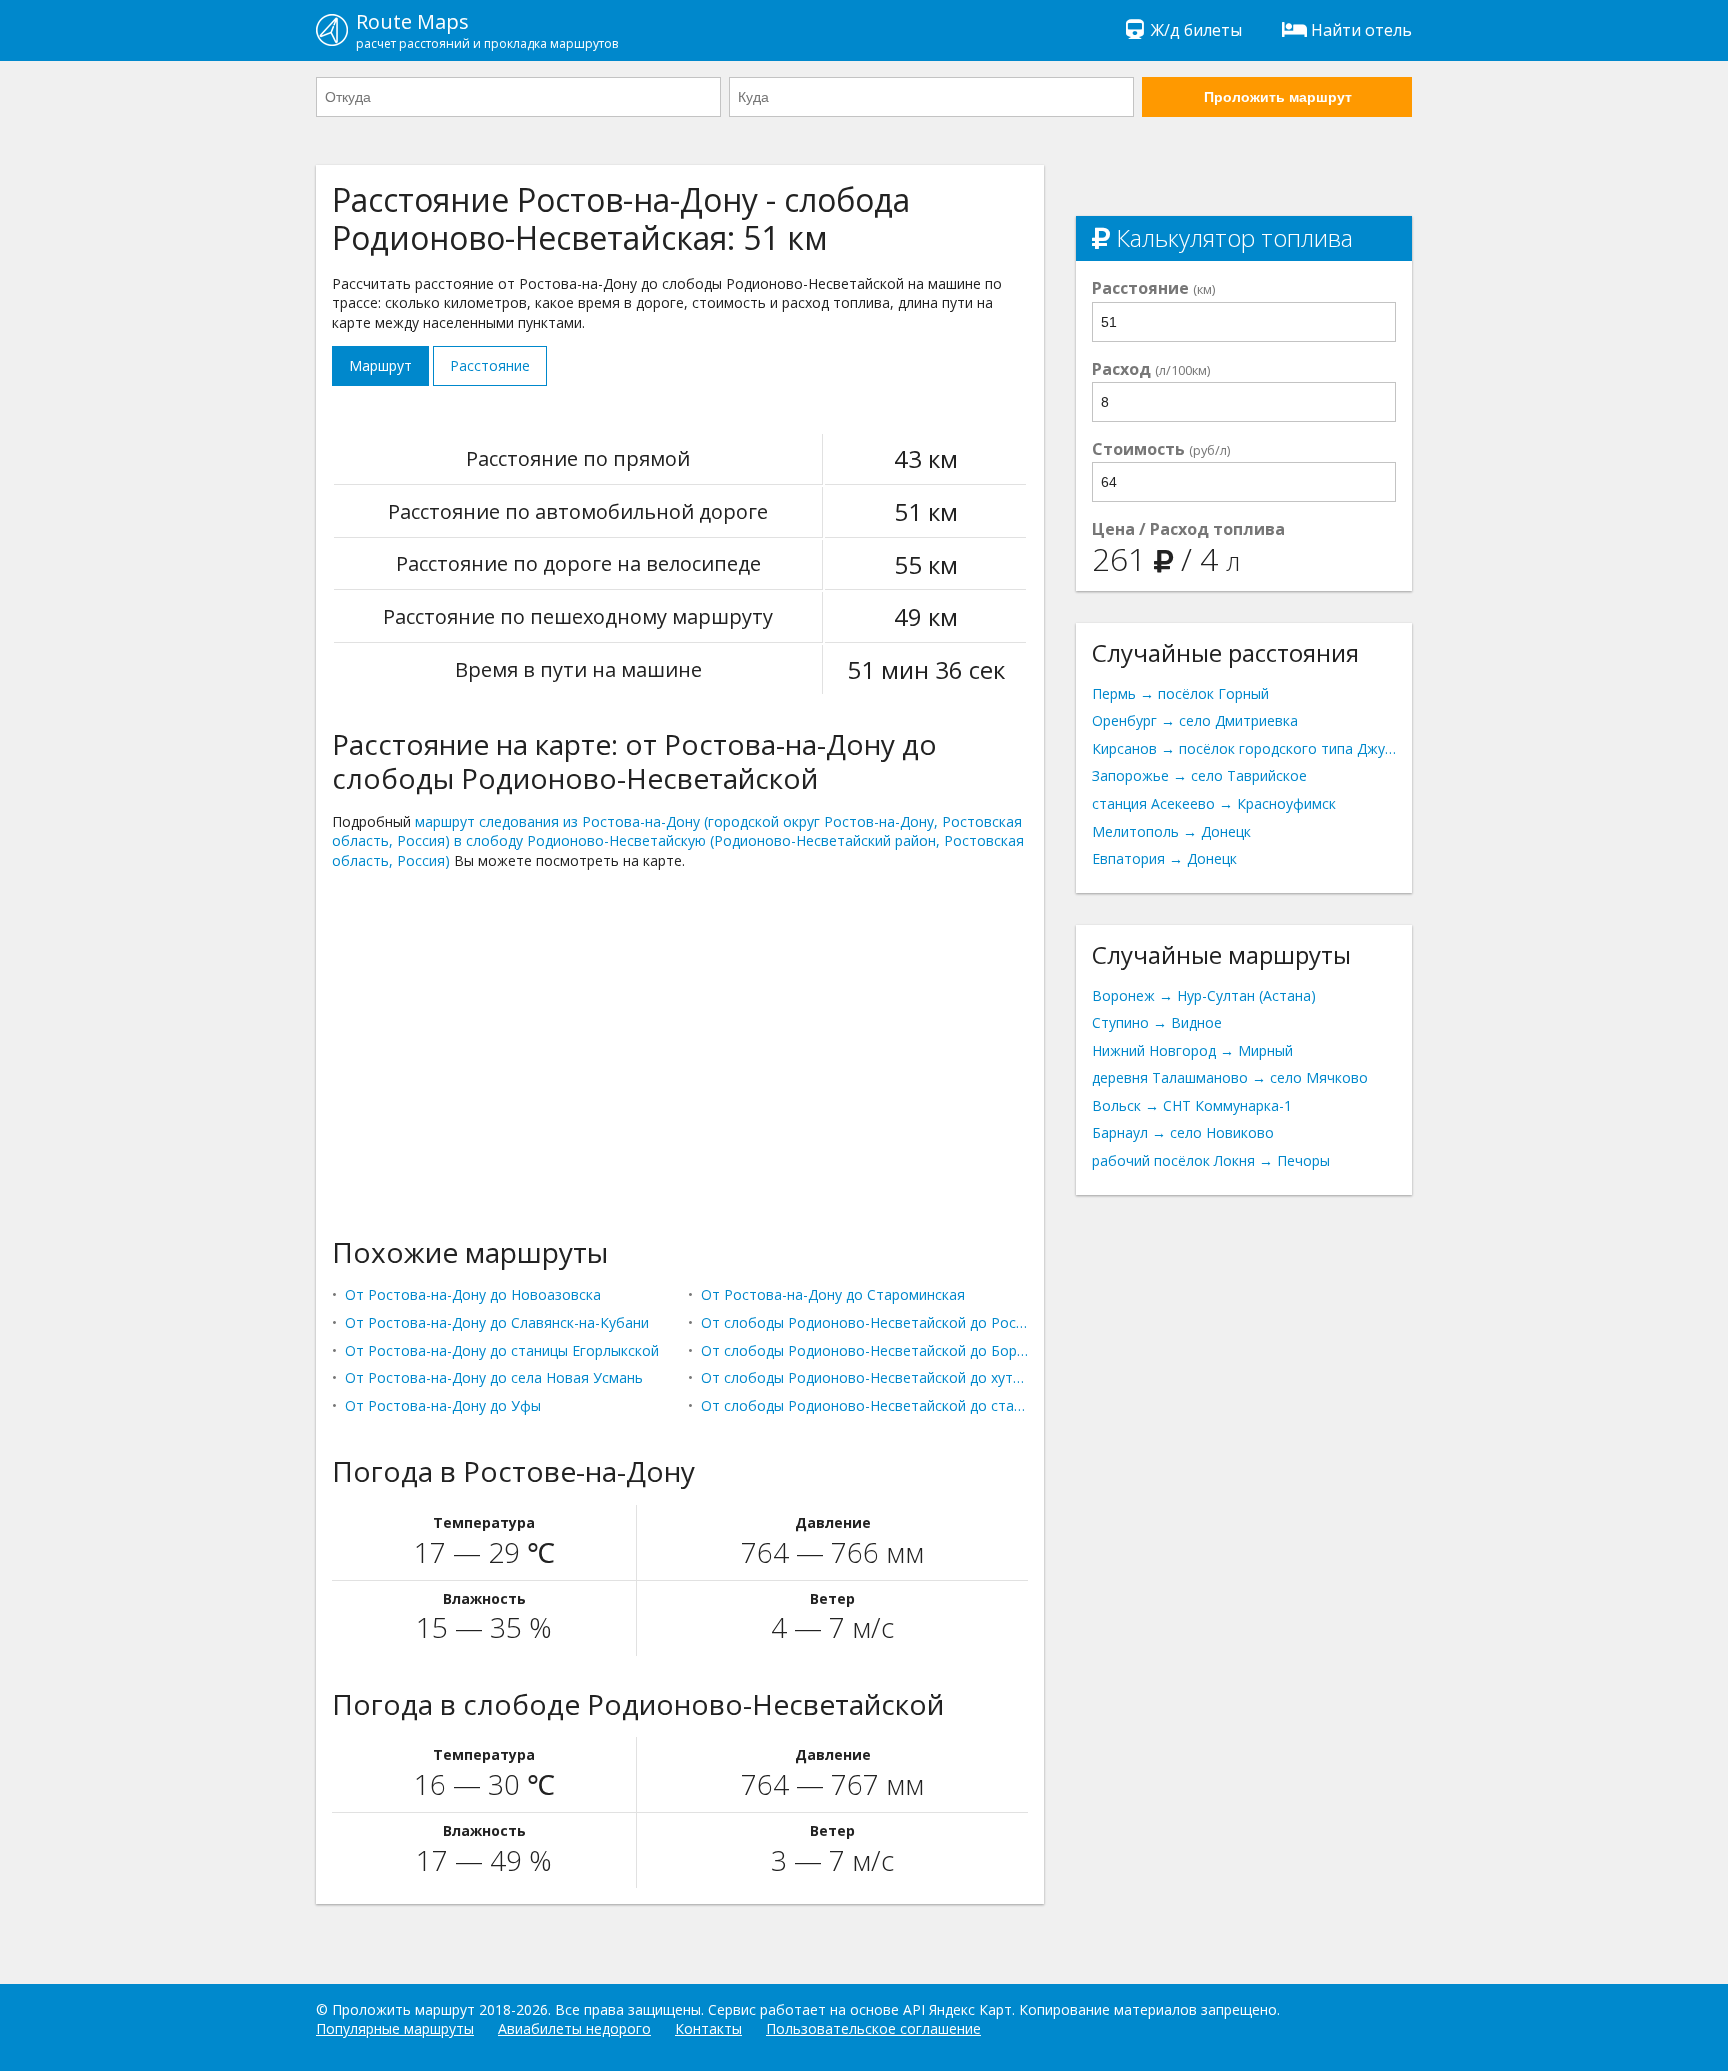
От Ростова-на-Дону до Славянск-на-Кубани (497, 1322)
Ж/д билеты (1196, 30)
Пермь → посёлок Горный (1180, 693)
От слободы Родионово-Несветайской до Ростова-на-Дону (864, 1322)
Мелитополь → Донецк (1171, 831)
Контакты (708, 2028)
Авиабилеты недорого (574, 2028)
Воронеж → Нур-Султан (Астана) (1204, 995)
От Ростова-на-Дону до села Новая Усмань (494, 1377)
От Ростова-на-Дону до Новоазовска (473, 1294)
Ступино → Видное (1157, 1022)
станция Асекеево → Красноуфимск (1214, 803)
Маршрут (380, 365)
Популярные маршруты (395, 2028)
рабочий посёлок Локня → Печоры (1211, 1160)
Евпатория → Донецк (1164, 858)
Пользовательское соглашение (873, 2028)
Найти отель (1361, 30)
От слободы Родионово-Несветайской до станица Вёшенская (864, 1405)
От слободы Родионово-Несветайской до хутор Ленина (864, 1377)
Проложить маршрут (1278, 97)
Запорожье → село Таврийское (1199, 775)
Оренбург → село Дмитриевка (1195, 720)
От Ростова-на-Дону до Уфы (443, 1405)
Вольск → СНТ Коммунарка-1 (1192, 1105)
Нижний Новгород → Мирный (1192, 1050)
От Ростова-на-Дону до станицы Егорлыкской (502, 1350)
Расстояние (490, 365)
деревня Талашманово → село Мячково (1230, 1077)
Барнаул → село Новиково (1183, 1132)
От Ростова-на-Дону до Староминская (833, 1294)
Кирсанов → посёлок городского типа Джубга (1244, 748)
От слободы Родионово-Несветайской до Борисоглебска (864, 1350)
